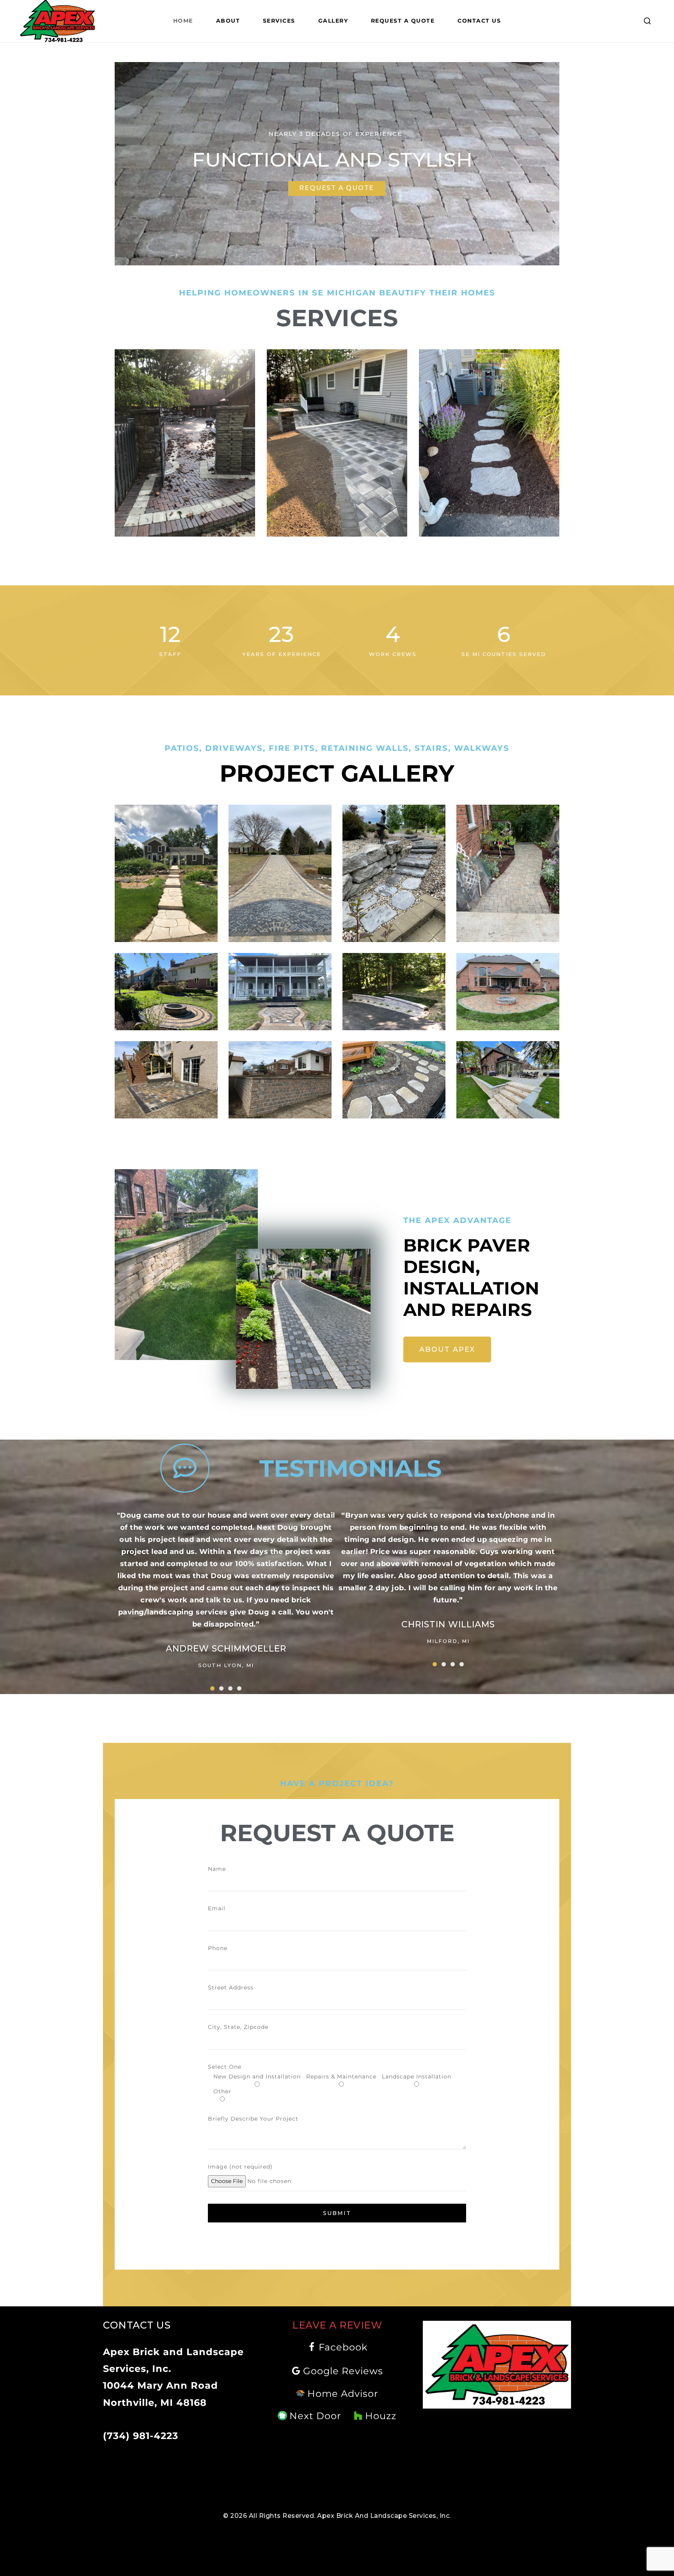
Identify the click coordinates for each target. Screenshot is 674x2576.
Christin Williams (448, 1624)
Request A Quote (403, 21)
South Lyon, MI (226, 1665)
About (228, 21)
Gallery (333, 21)
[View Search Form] (647, 21)
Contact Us (479, 21)
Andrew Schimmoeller (226, 1649)
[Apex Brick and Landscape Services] (58, 21)
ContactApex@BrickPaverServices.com (163, 2416)
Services (279, 21)
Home (183, 21)
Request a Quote (337, 188)
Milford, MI (448, 1641)
